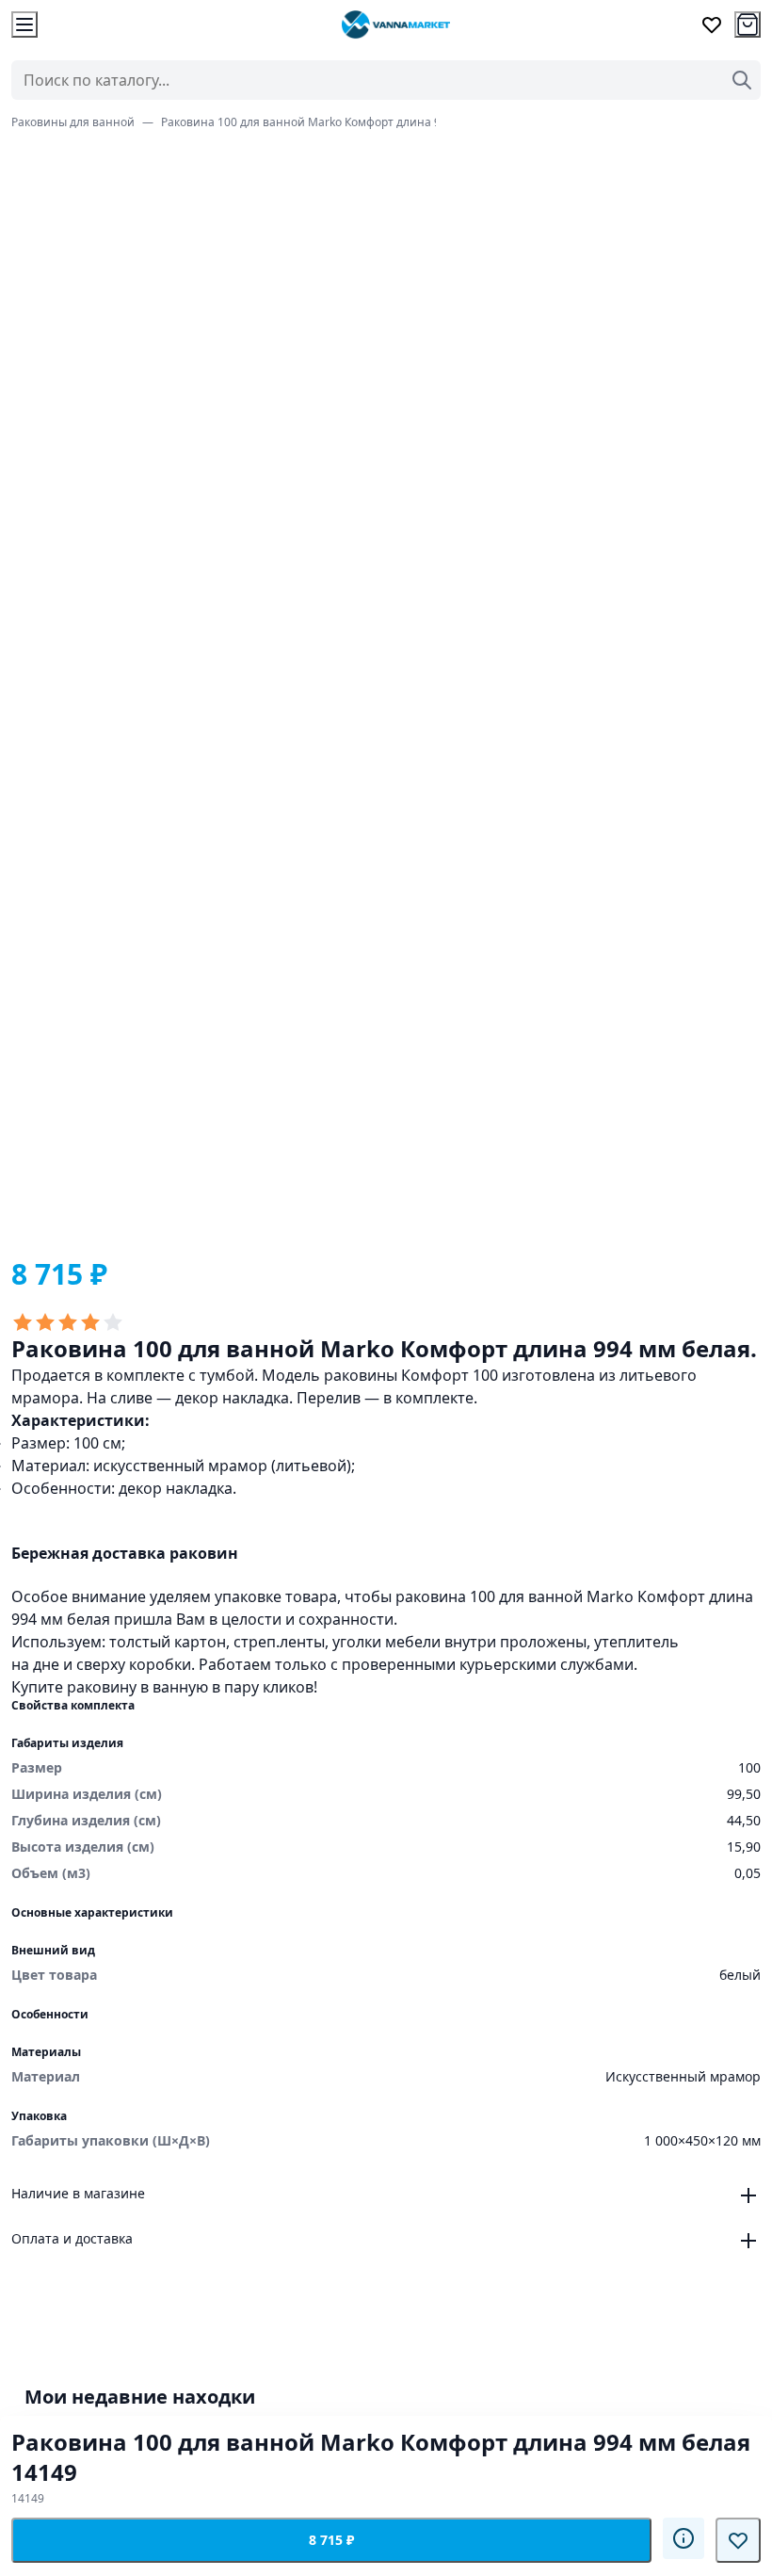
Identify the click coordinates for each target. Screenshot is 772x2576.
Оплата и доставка (72, 2238)
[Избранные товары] (712, 24)
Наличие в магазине (78, 2193)
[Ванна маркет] (395, 24)
